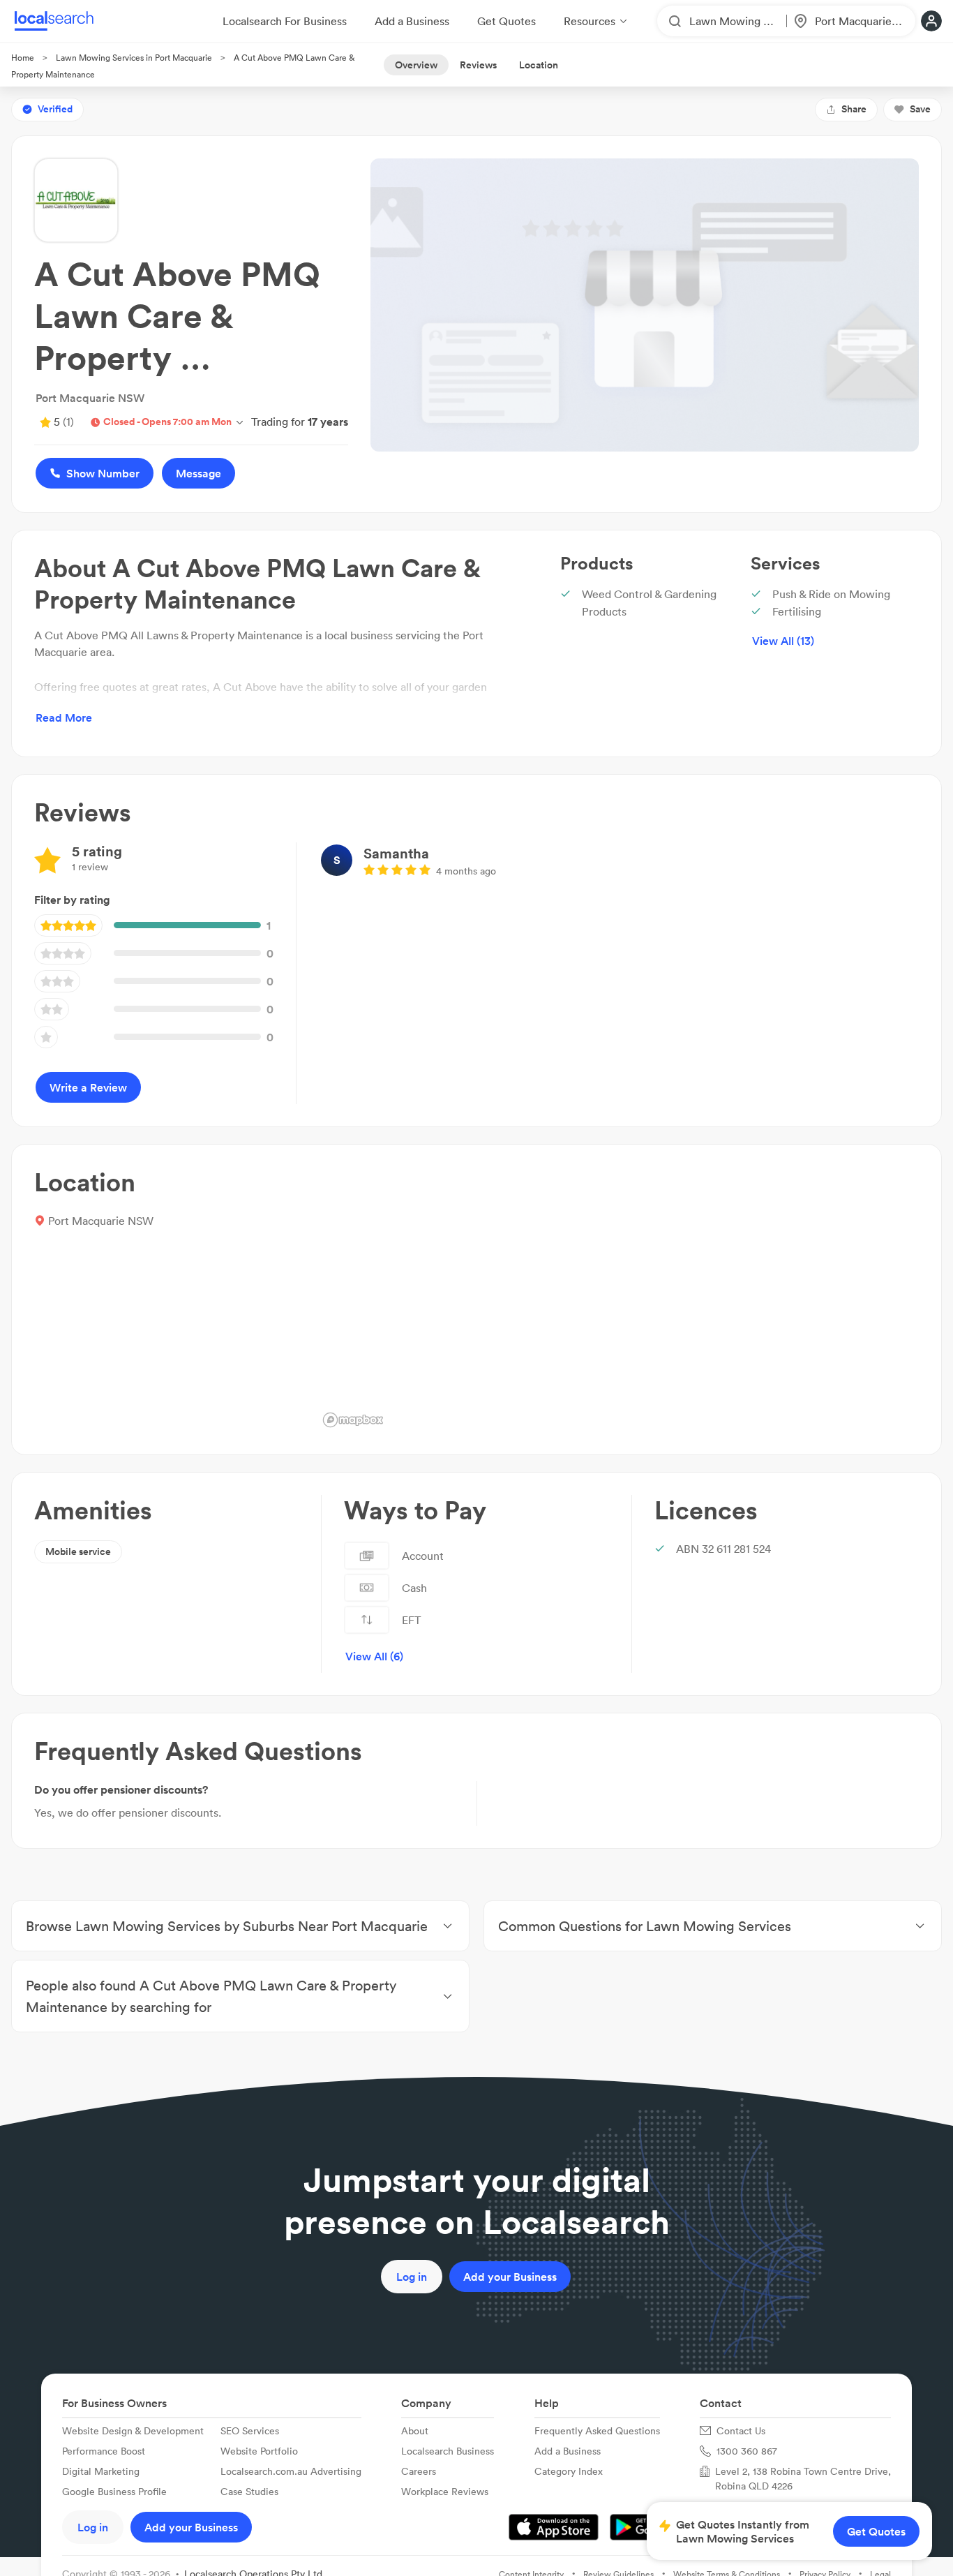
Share (854, 109)
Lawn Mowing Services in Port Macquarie (134, 58)
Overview (416, 65)
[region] (618, 1300)
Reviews (478, 65)
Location (539, 65)
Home (23, 58)
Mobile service (78, 1551)
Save (920, 109)
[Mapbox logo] (353, 1420)
